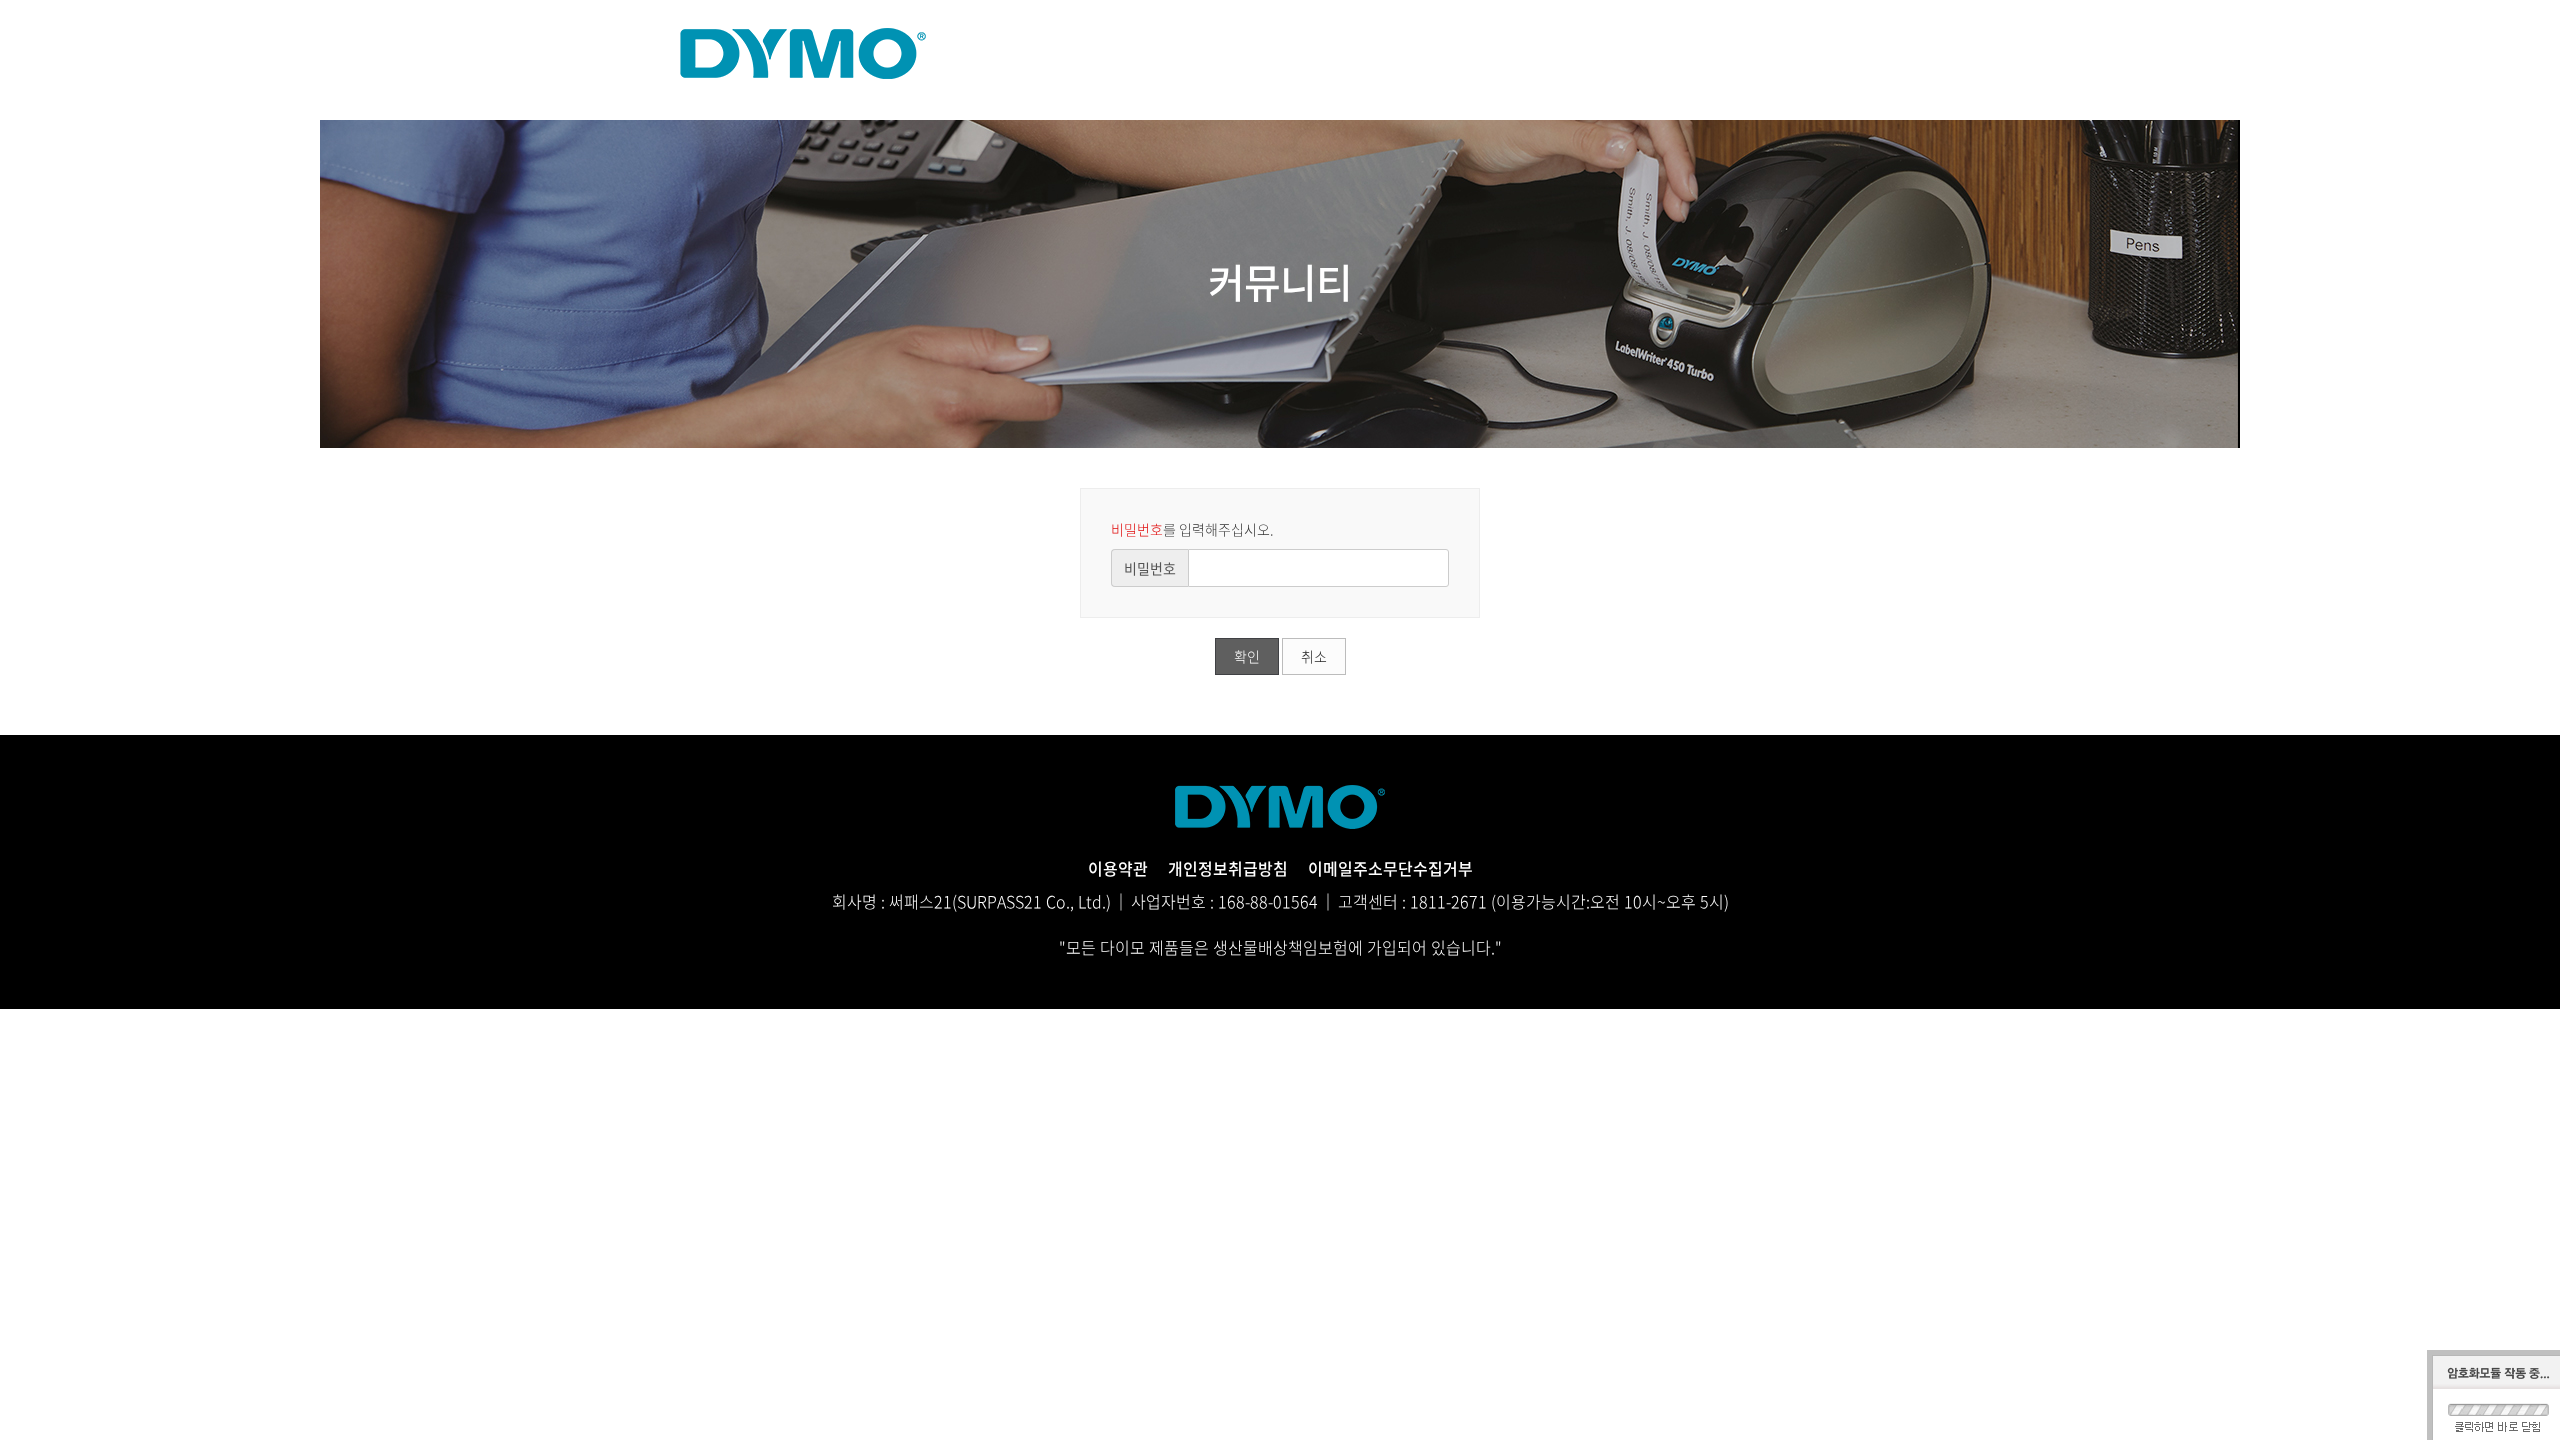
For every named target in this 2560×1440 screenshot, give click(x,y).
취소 (1314, 656)
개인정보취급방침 (1228, 868)
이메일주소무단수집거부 (1390, 868)
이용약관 (1118, 868)
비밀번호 (1150, 568)
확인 (1247, 656)
